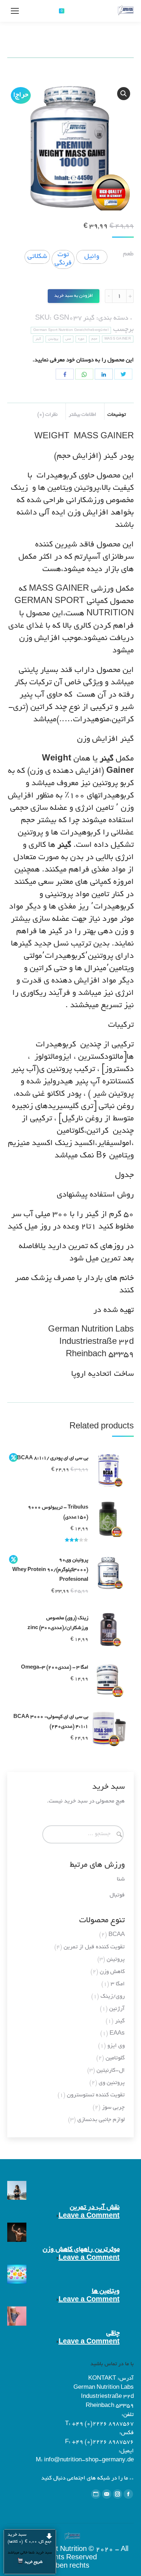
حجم (94, 339)
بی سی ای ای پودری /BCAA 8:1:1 (53, 1458)
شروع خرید (34, 2562)
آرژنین (117, 2009)
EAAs (117, 2034)
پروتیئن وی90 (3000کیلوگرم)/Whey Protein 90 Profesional (50, 1570)
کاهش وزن (112, 1972)
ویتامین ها (106, 2292)
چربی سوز (113, 2108)
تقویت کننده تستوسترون (96, 2095)
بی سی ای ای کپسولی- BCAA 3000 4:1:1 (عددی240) (51, 1722)
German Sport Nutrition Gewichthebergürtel (71, 330)
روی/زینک (113, 1997)
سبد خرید (29, 2538)
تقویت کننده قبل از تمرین (94, 1947)
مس (68, 339)
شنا (121, 1880)
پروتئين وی (112, 2083)
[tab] (119, 411)
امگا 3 (118, 1984)
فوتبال (117, 1896)
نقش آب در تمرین (95, 2208)
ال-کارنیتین (111, 2071)
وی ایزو (116, 2046)
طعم (128, 254)
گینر (89, 319)
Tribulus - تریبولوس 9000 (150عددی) (58, 1513)
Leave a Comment (89, 2216)
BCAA (117, 1935)
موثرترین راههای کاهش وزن (81, 2250)
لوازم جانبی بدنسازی (101, 2120)
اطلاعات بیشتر (82, 415)
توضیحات (117, 415)
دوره (81, 339)
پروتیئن (53, 339)
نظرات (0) (47, 415)
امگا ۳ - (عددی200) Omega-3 (55, 1668)
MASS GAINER (118, 339)
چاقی (113, 2334)
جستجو (37, 11)
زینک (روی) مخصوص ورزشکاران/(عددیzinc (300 (58, 1623)
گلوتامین (115, 2058)
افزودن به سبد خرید (74, 296)
